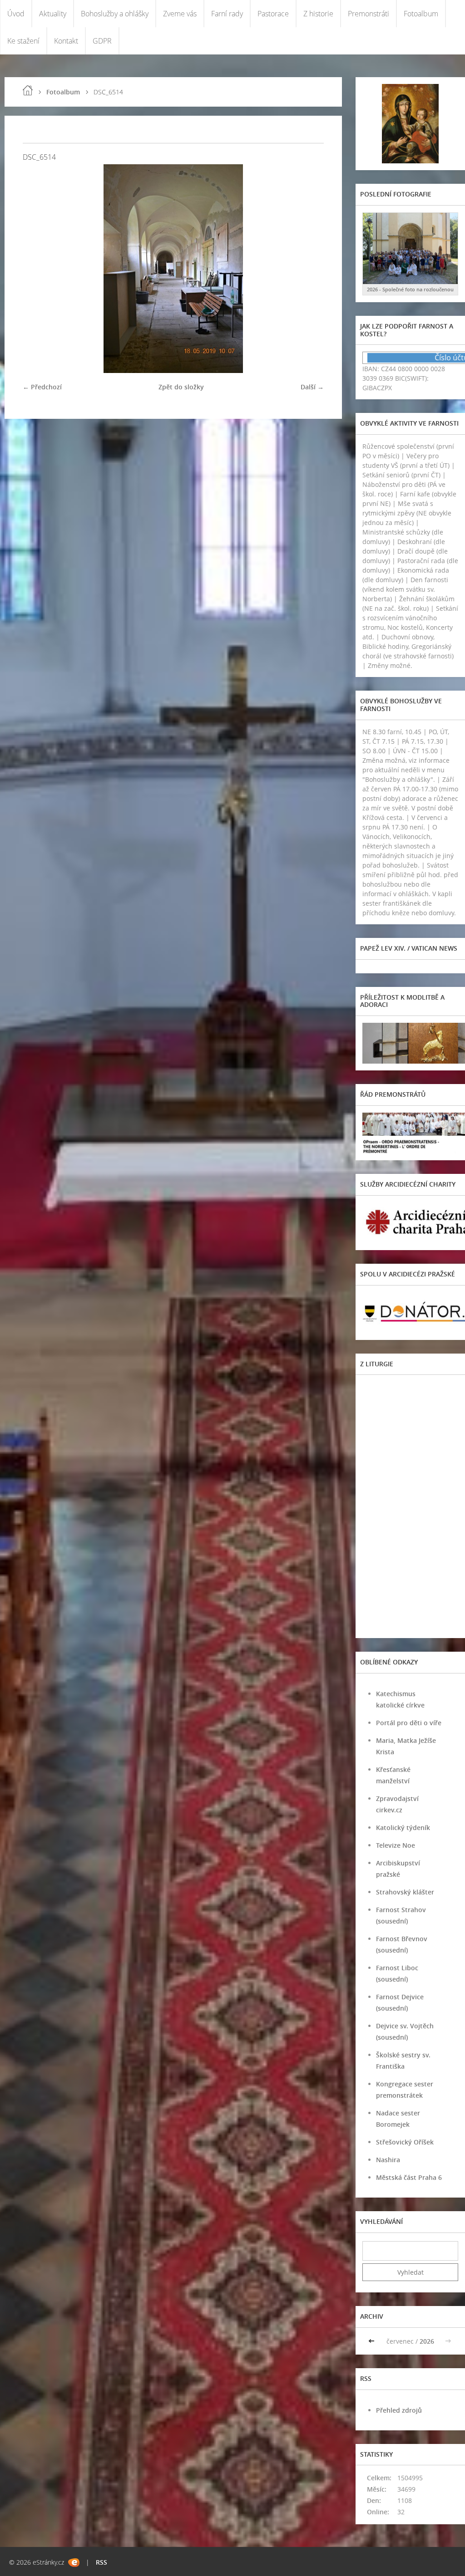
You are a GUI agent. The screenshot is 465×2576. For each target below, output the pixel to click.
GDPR (102, 41)
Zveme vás (180, 14)
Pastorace (273, 14)
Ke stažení (23, 41)
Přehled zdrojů (399, 2410)
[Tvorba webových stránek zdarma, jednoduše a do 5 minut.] (74, 2563)
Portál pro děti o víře (409, 1723)
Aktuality (53, 14)
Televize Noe (396, 1845)
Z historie (318, 14)
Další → (312, 387)
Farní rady (227, 14)
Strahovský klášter (405, 1892)
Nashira (388, 2160)
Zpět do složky (181, 387)
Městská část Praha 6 (409, 2177)
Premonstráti (369, 14)
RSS (101, 2562)
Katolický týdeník (403, 1828)
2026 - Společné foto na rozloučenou (410, 289)
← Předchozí (42, 387)
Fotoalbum (421, 14)
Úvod (16, 14)
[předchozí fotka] (37, 269)
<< (372, 2341)
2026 (427, 2341)
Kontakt (66, 41)
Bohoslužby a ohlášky (115, 14)
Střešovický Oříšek (405, 2142)
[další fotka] (309, 269)
